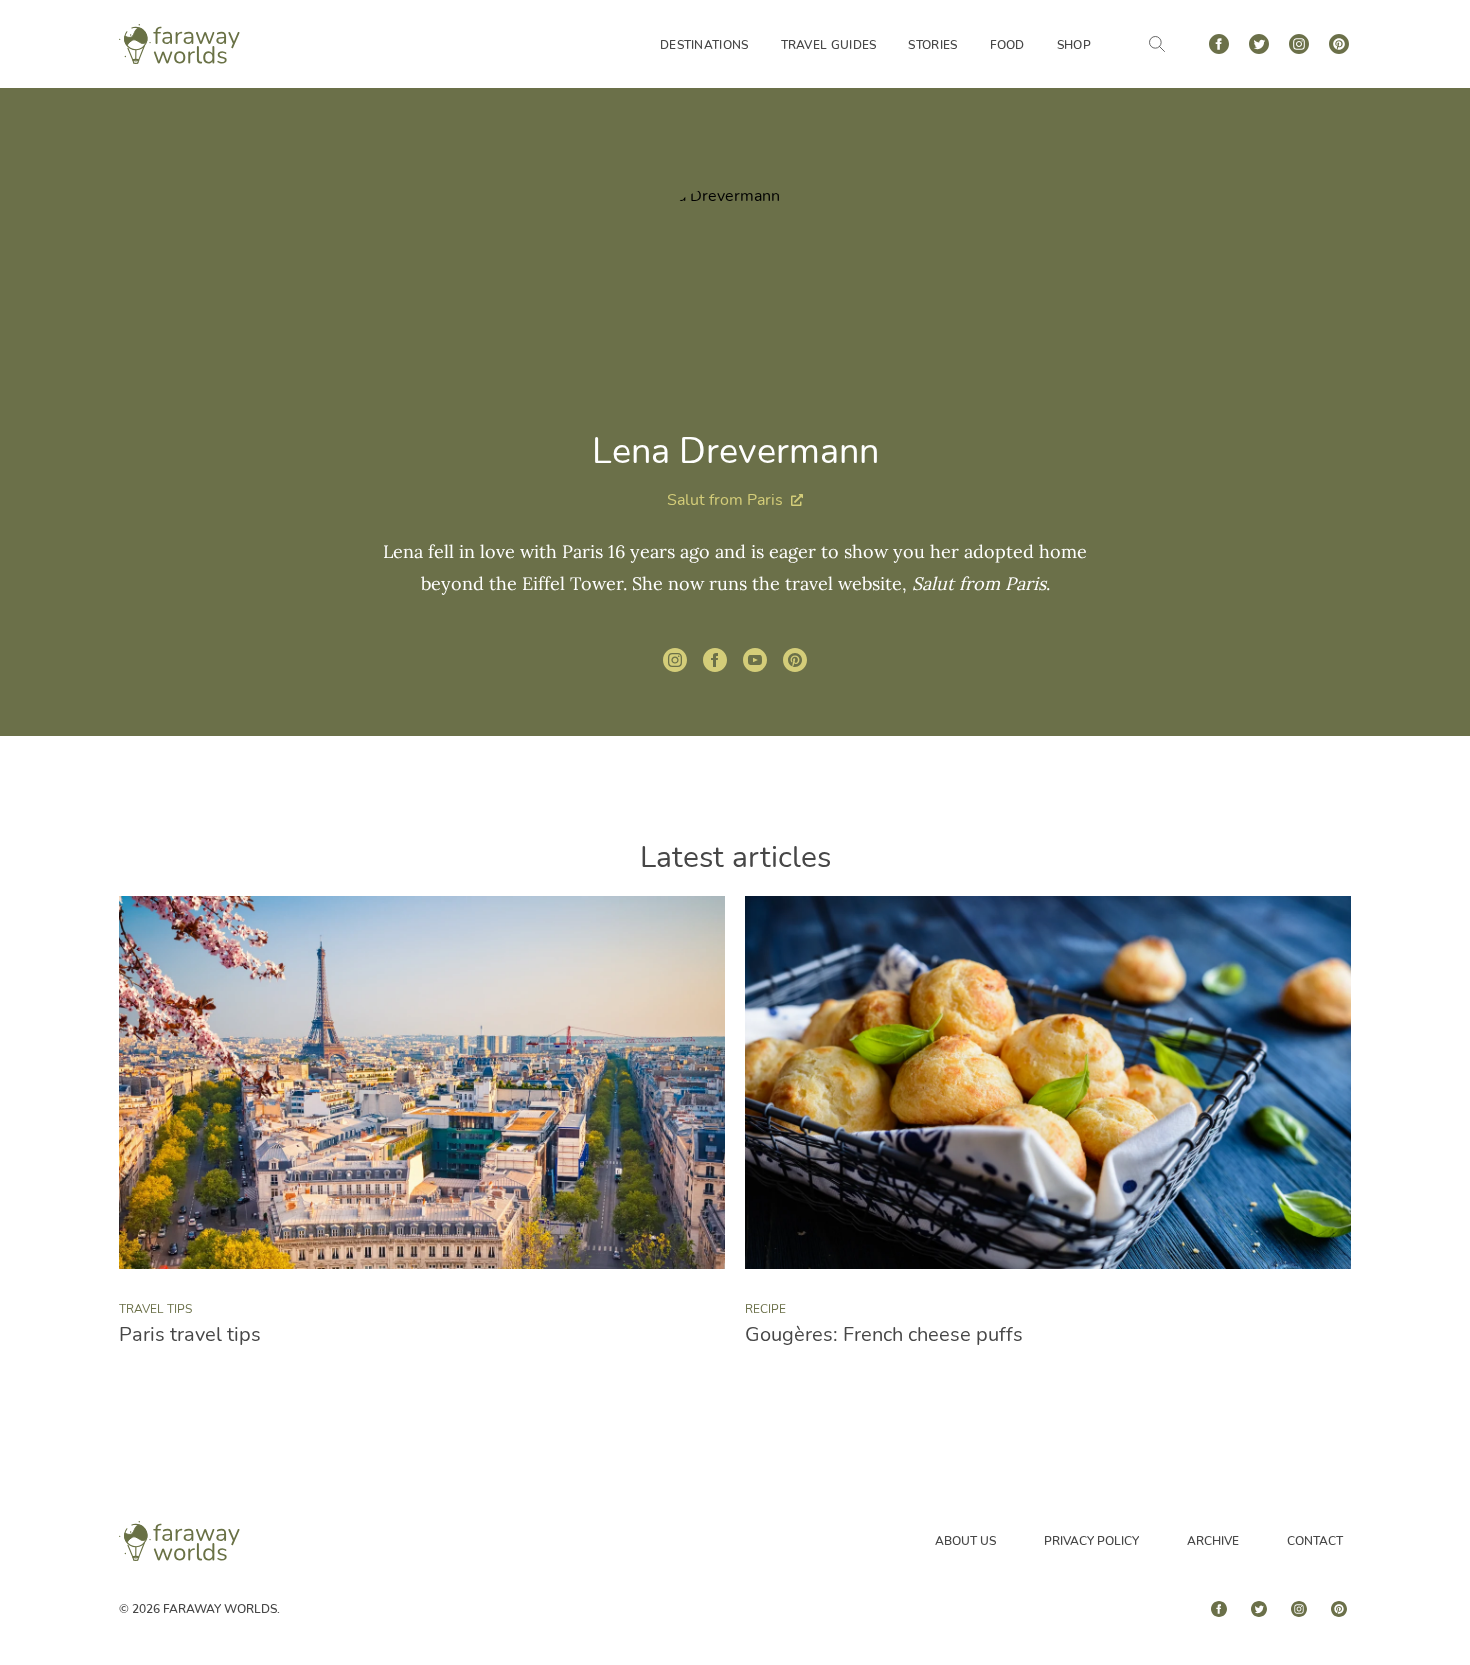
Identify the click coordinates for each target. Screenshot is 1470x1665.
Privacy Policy (1091, 1541)
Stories (932, 45)
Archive (1213, 1541)
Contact (1315, 1541)
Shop (1074, 45)
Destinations (704, 45)
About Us (965, 1541)
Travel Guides (829, 45)
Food (1007, 45)
